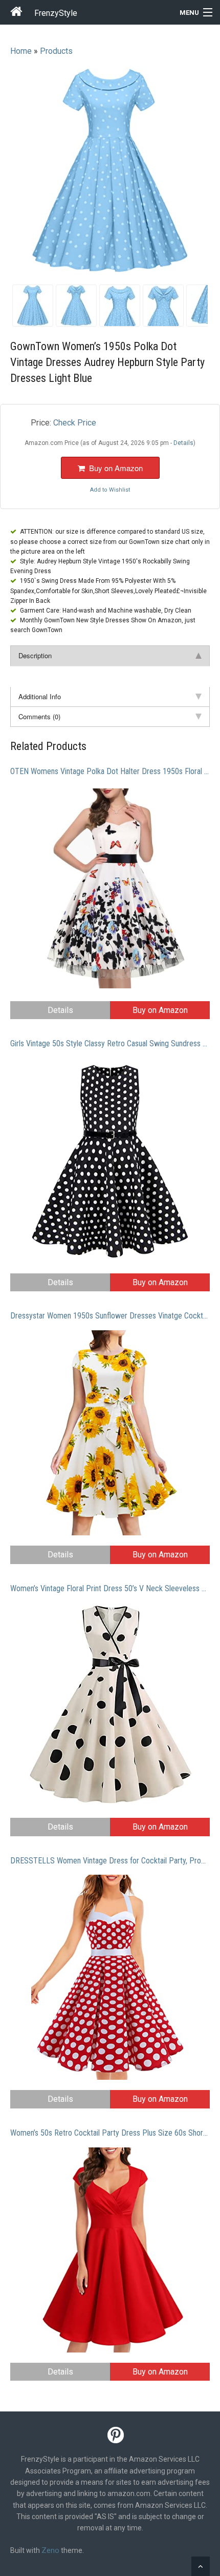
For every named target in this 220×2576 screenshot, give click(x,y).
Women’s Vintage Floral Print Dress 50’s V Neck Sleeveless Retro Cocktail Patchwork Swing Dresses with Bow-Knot (110, 1588)
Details (60, 1010)
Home (21, 51)
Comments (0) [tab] (39, 716)
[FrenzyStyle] (17, 13)
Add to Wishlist (110, 490)
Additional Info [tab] (40, 696)
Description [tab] (35, 655)
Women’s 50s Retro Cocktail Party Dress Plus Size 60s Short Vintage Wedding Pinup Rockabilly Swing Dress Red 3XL (110, 2133)
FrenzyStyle (56, 13)
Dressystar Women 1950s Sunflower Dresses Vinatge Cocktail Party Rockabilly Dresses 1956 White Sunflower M (110, 1316)
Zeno (50, 2550)
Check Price (75, 423)
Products (56, 51)
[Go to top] (201, 2566)
